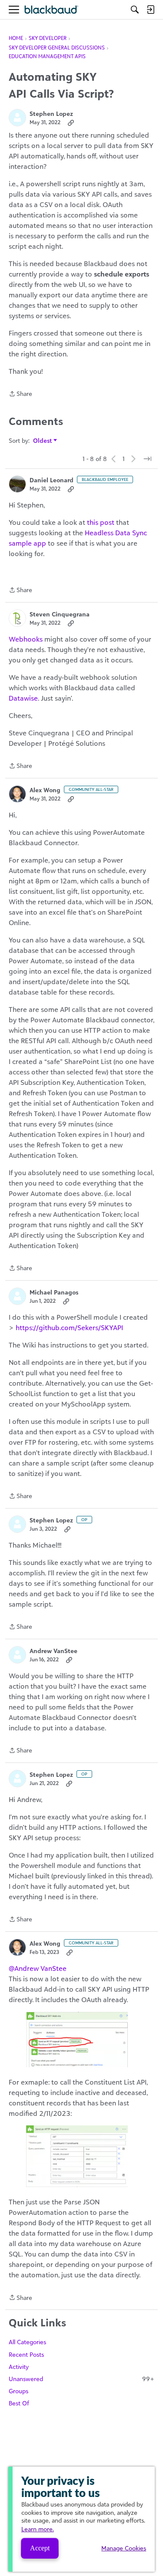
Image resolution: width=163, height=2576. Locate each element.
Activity (19, 2367)
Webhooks (26, 639)
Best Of (19, 2403)
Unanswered (81, 2379)
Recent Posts (26, 2354)
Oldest (43, 441)
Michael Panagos (54, 1292)
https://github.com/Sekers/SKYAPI (69, 1328)
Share (20, 394)
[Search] (135, 10)
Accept (40, 2548)
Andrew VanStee (53, 1651)
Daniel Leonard (52, 480)
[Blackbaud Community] (52, 10)
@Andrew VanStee (38, 1968)
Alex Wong (45, 790)
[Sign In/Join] (150, 10)
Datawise (23, 698)
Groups (18, 2391)
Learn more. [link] (38, 2529)
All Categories (27, 2342)
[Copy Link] (71, 122)
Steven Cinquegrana (60, 614)
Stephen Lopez (51, 114)
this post (101, 522)
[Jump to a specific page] (147, 459)
